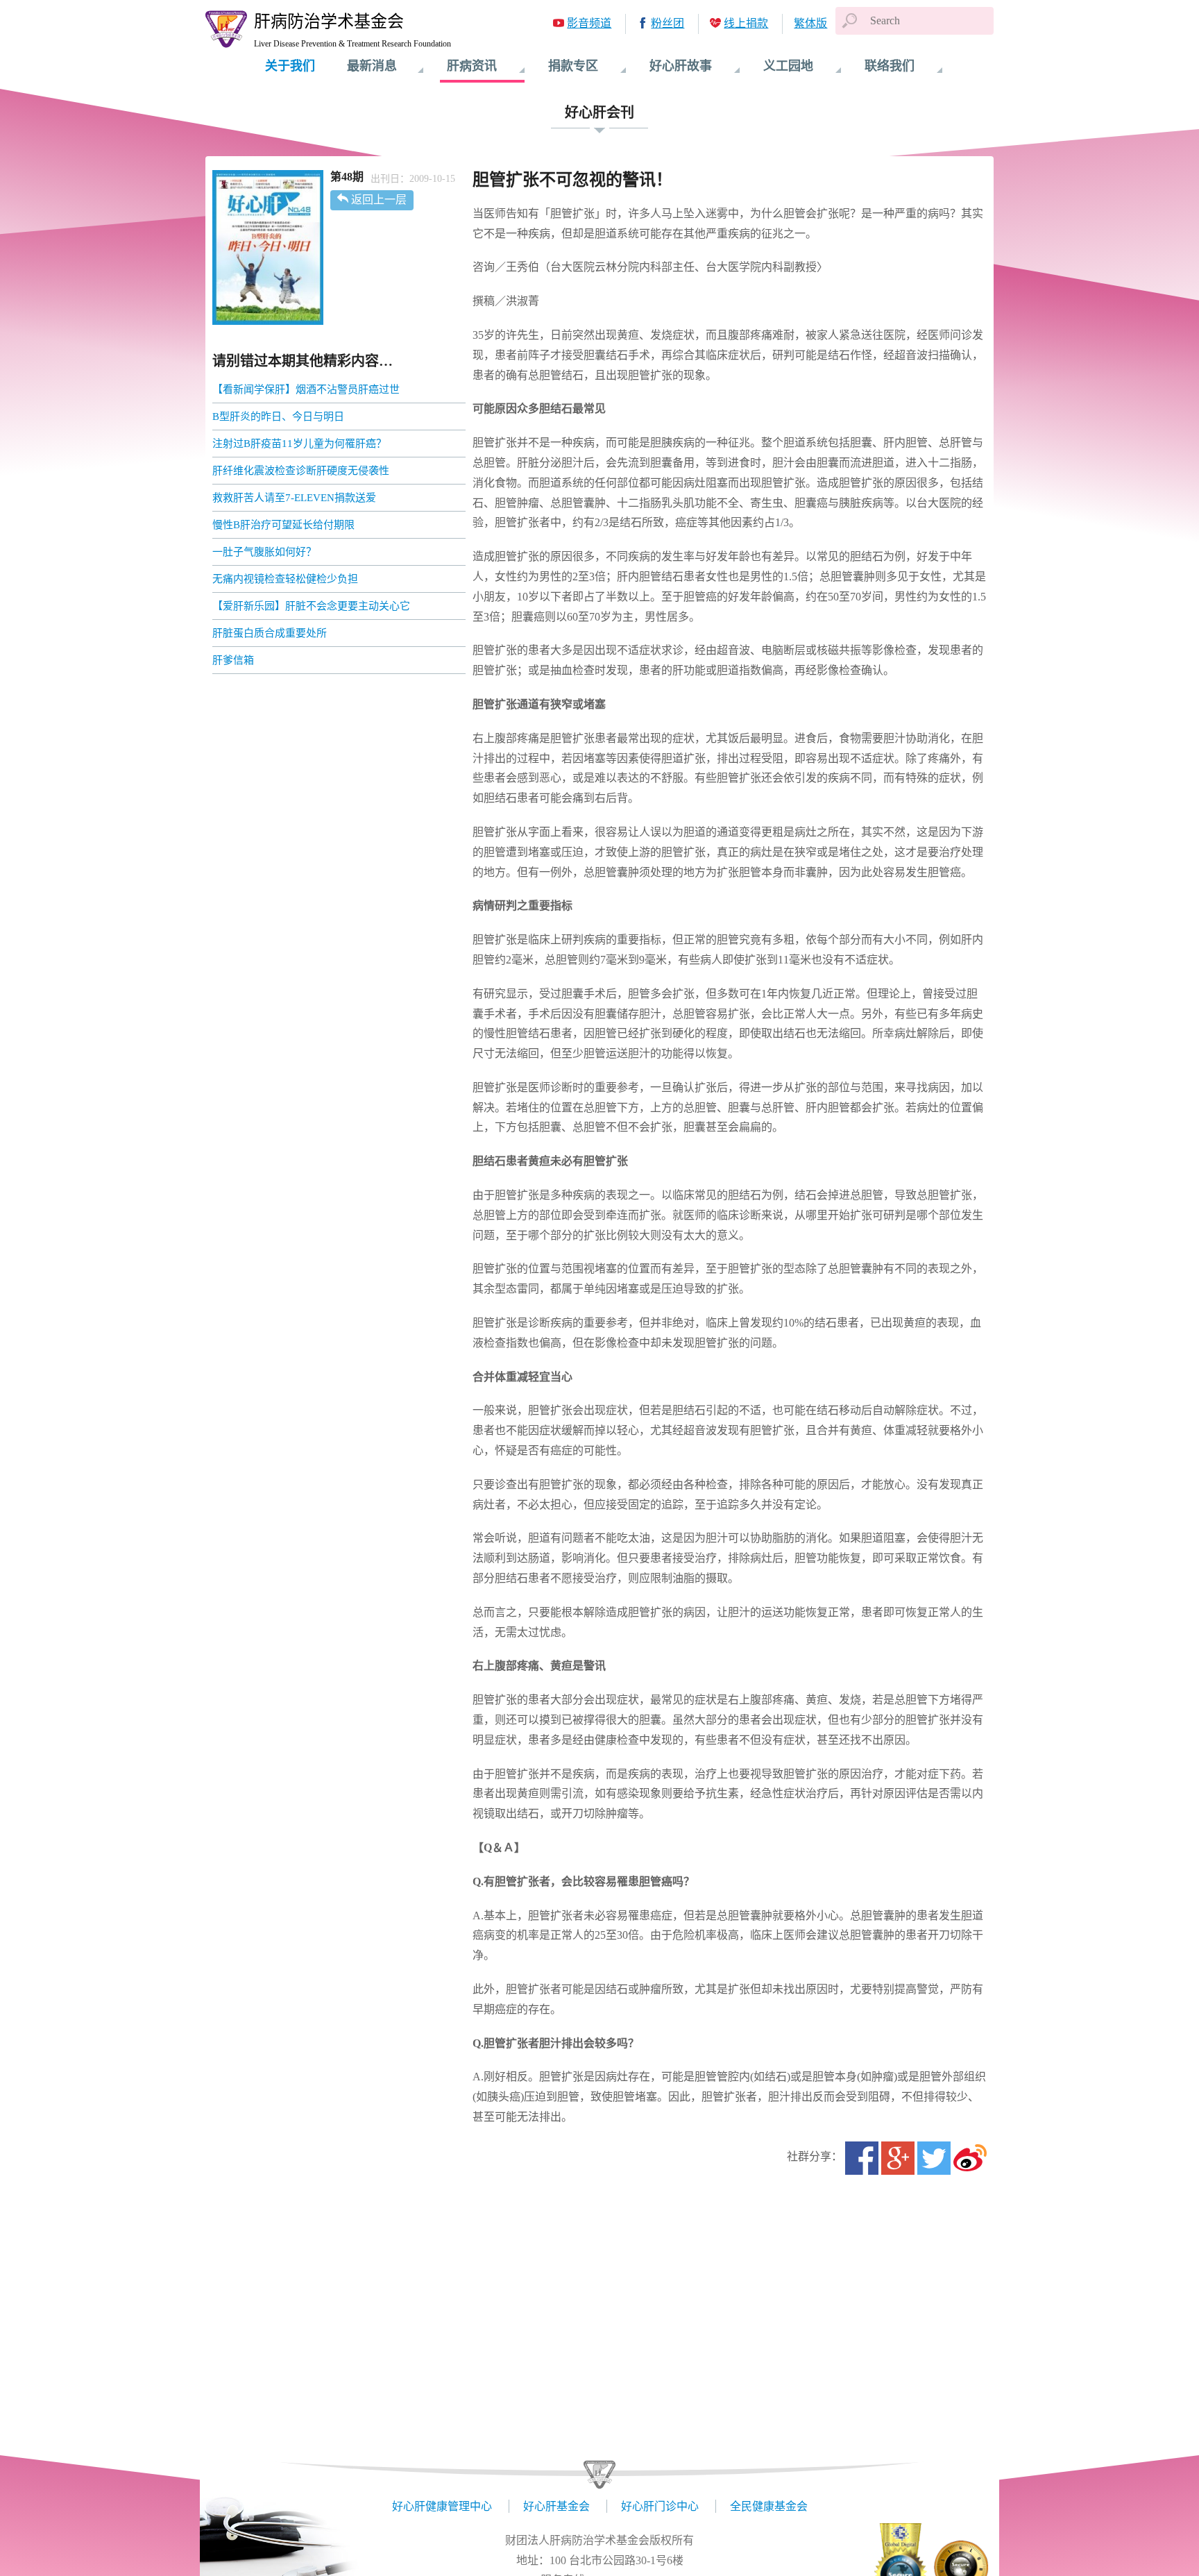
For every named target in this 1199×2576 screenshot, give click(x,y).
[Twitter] (934, 2158)
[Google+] (898, 2158)
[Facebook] (862, 2158)
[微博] (970, 2158)
